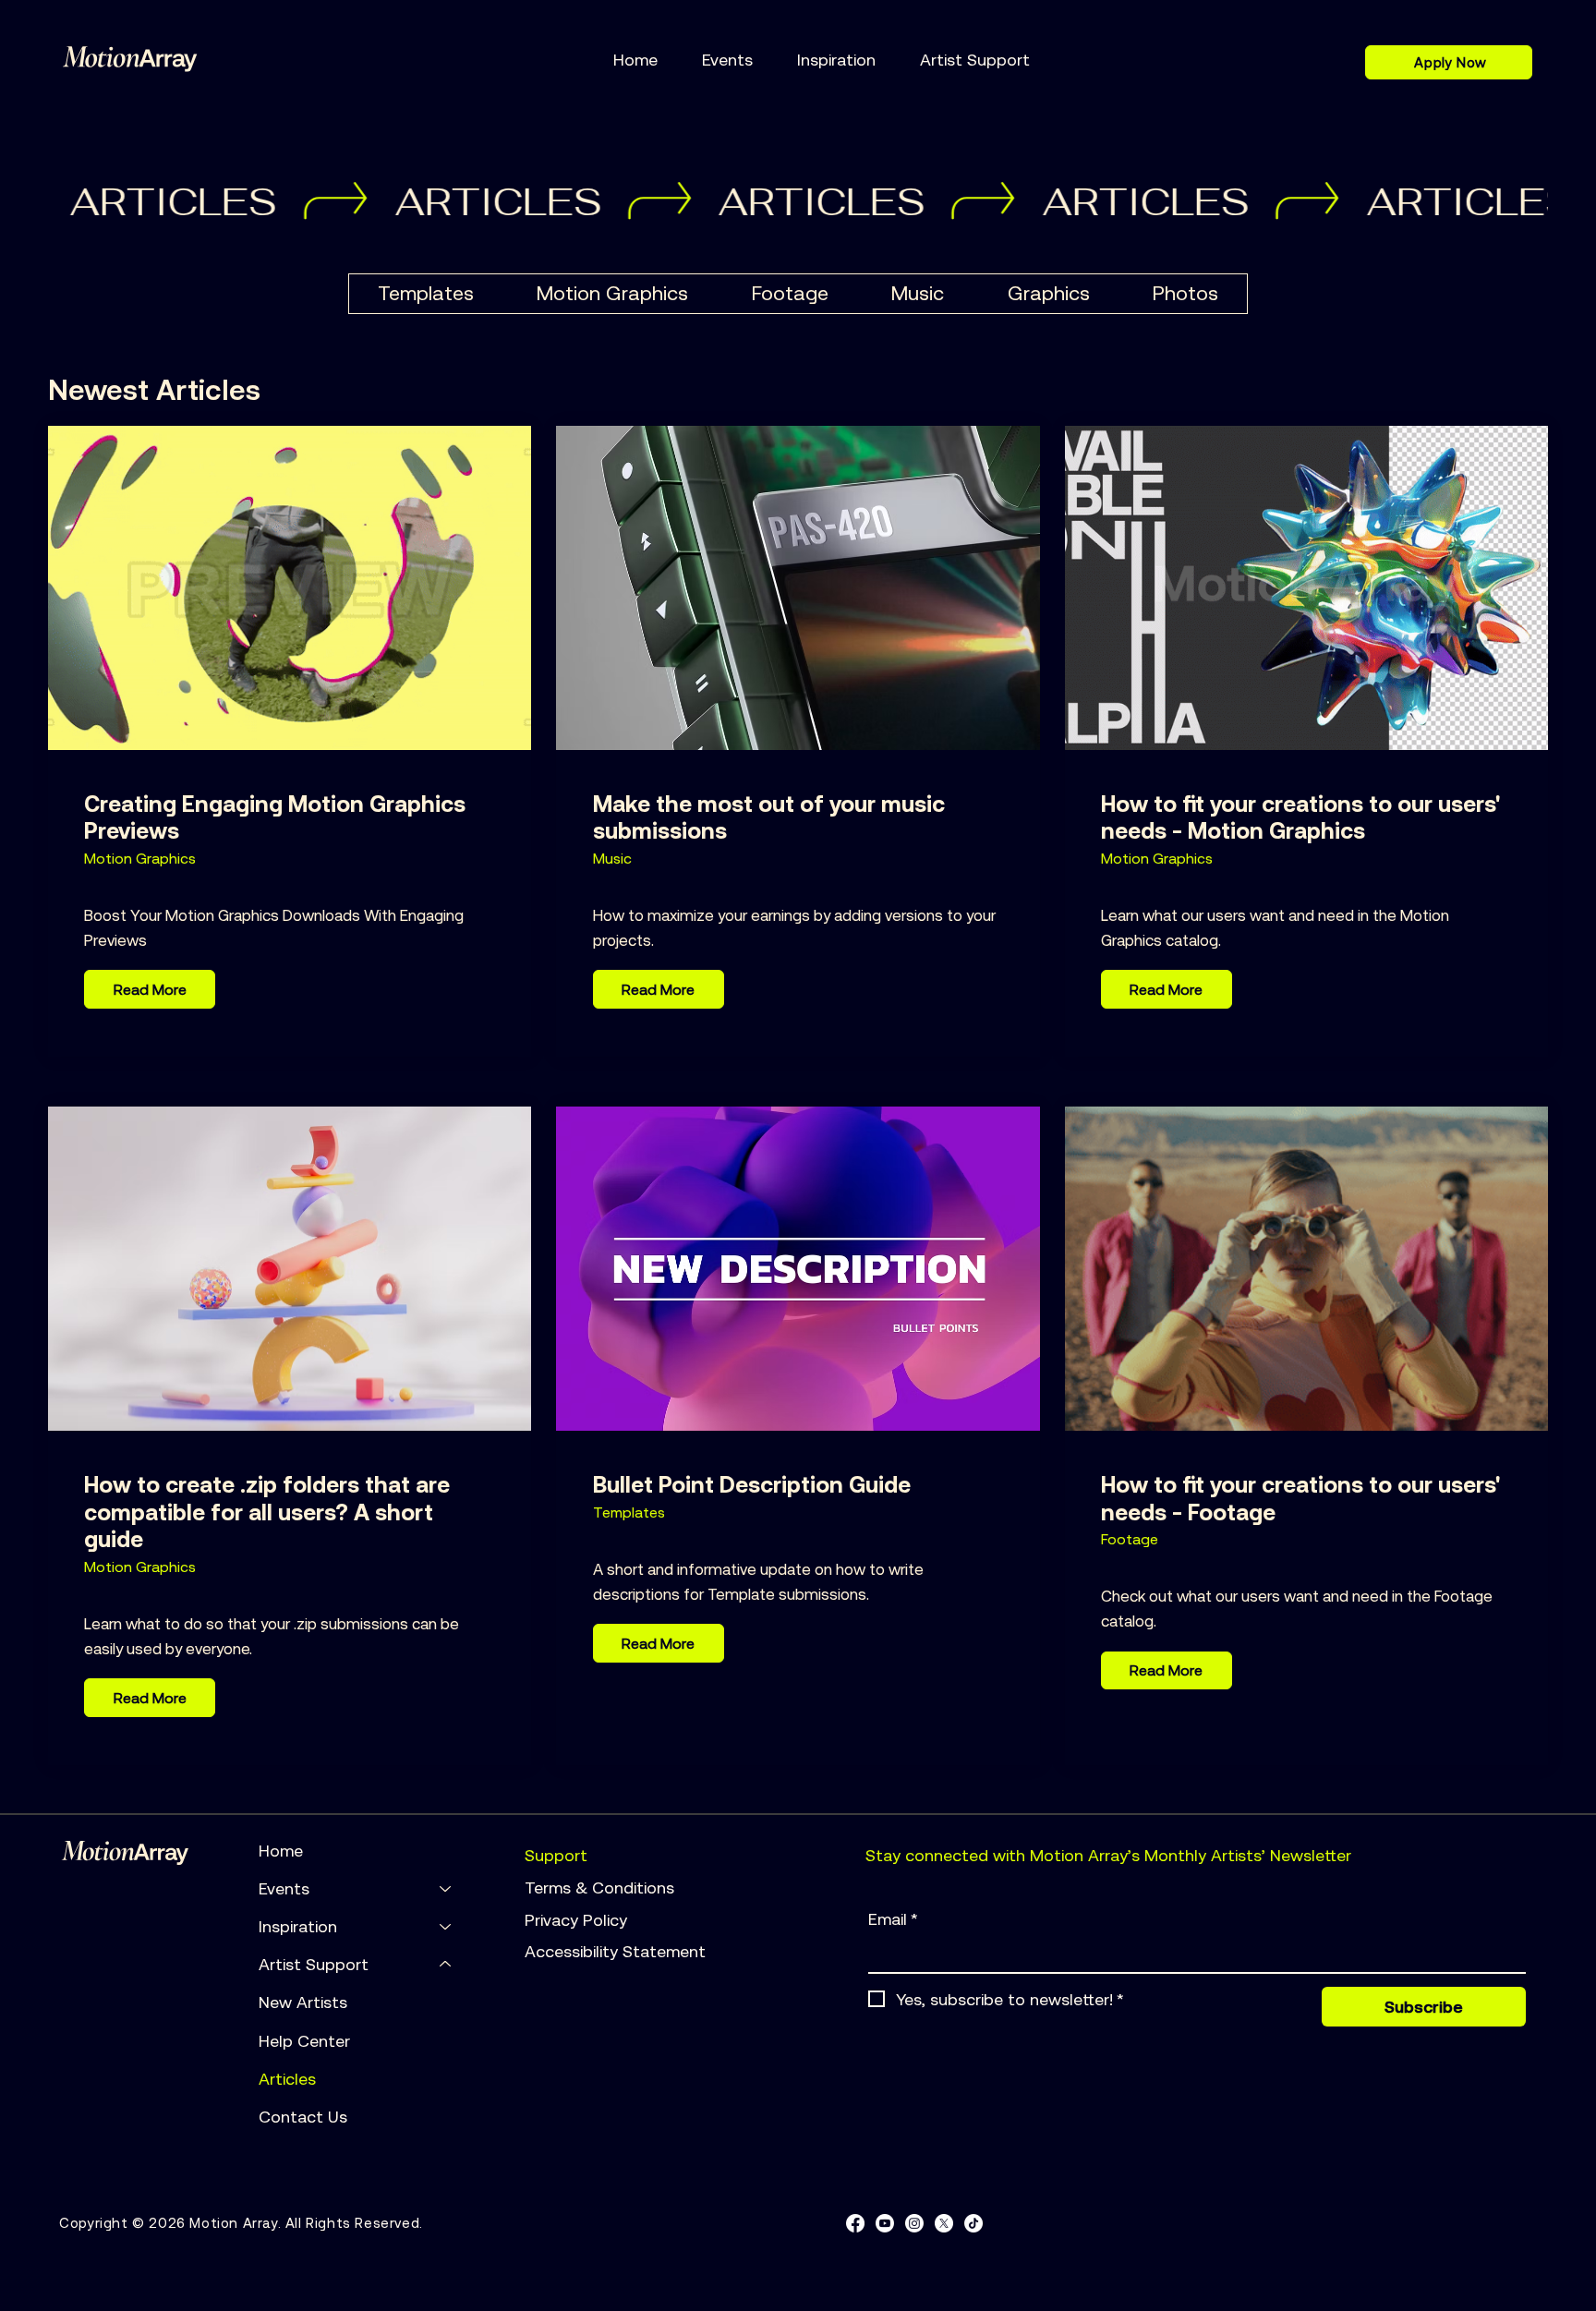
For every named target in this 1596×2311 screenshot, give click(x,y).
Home (281, 1851)
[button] (727, 60)
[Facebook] (855, 2223)
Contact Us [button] (303, 2117)
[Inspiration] (446, 1926)
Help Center (304, 2041)
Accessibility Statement (615, 1951)
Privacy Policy (578, 1920)
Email (893, 1919)
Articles (287, 2079)
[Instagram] (914, 2223)
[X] (944, 2223)
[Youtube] (885, 2223)
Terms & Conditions (602, 1888)
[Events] (446, 1888)
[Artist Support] (446, 1964)
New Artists (303, 2002)
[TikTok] (973, 2223)
